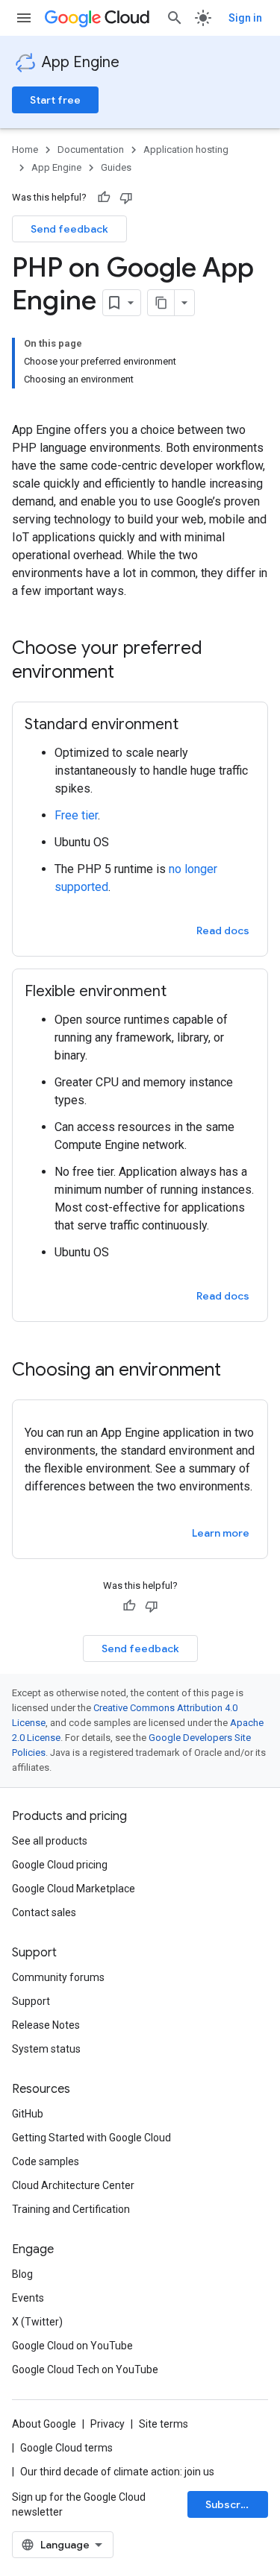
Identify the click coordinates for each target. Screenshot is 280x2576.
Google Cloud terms (66, 2448)
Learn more (221, 1533)
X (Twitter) (37, 2322)
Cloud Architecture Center (73, 2185)
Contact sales (44, 1912)
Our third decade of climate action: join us (117, 2472)
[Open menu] (24, 18)
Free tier (76, 815)
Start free (55, 100)
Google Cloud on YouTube (72, 2346)
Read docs (223, 930)
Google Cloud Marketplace (74, 1889)
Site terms (164, 2424)
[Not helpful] (126, 198)
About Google (44, 2424)
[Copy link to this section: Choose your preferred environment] (129, 673)
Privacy (108, 2424)
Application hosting (186, 149)
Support (31, 2001)
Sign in (245, 18)
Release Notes (46, 2025)
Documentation (91, 149)
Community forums (58, 1977)
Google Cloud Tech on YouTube (85, 2369)
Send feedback (69, 229)
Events (28, 2298)
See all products (50, 1841)
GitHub (28, 2114)
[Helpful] (104, 198)
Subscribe (231, 2504)
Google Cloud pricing (60, 1865)
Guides (116, 167)
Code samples (46, 2161)
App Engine (81, 62)
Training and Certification (71, 2209)
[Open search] (175, 18)
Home (25, 149)
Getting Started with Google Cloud (91, 2138)
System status (46, 2049)
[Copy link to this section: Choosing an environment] (236, 1371)
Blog (22, 2274)
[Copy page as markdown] (161, 303)
